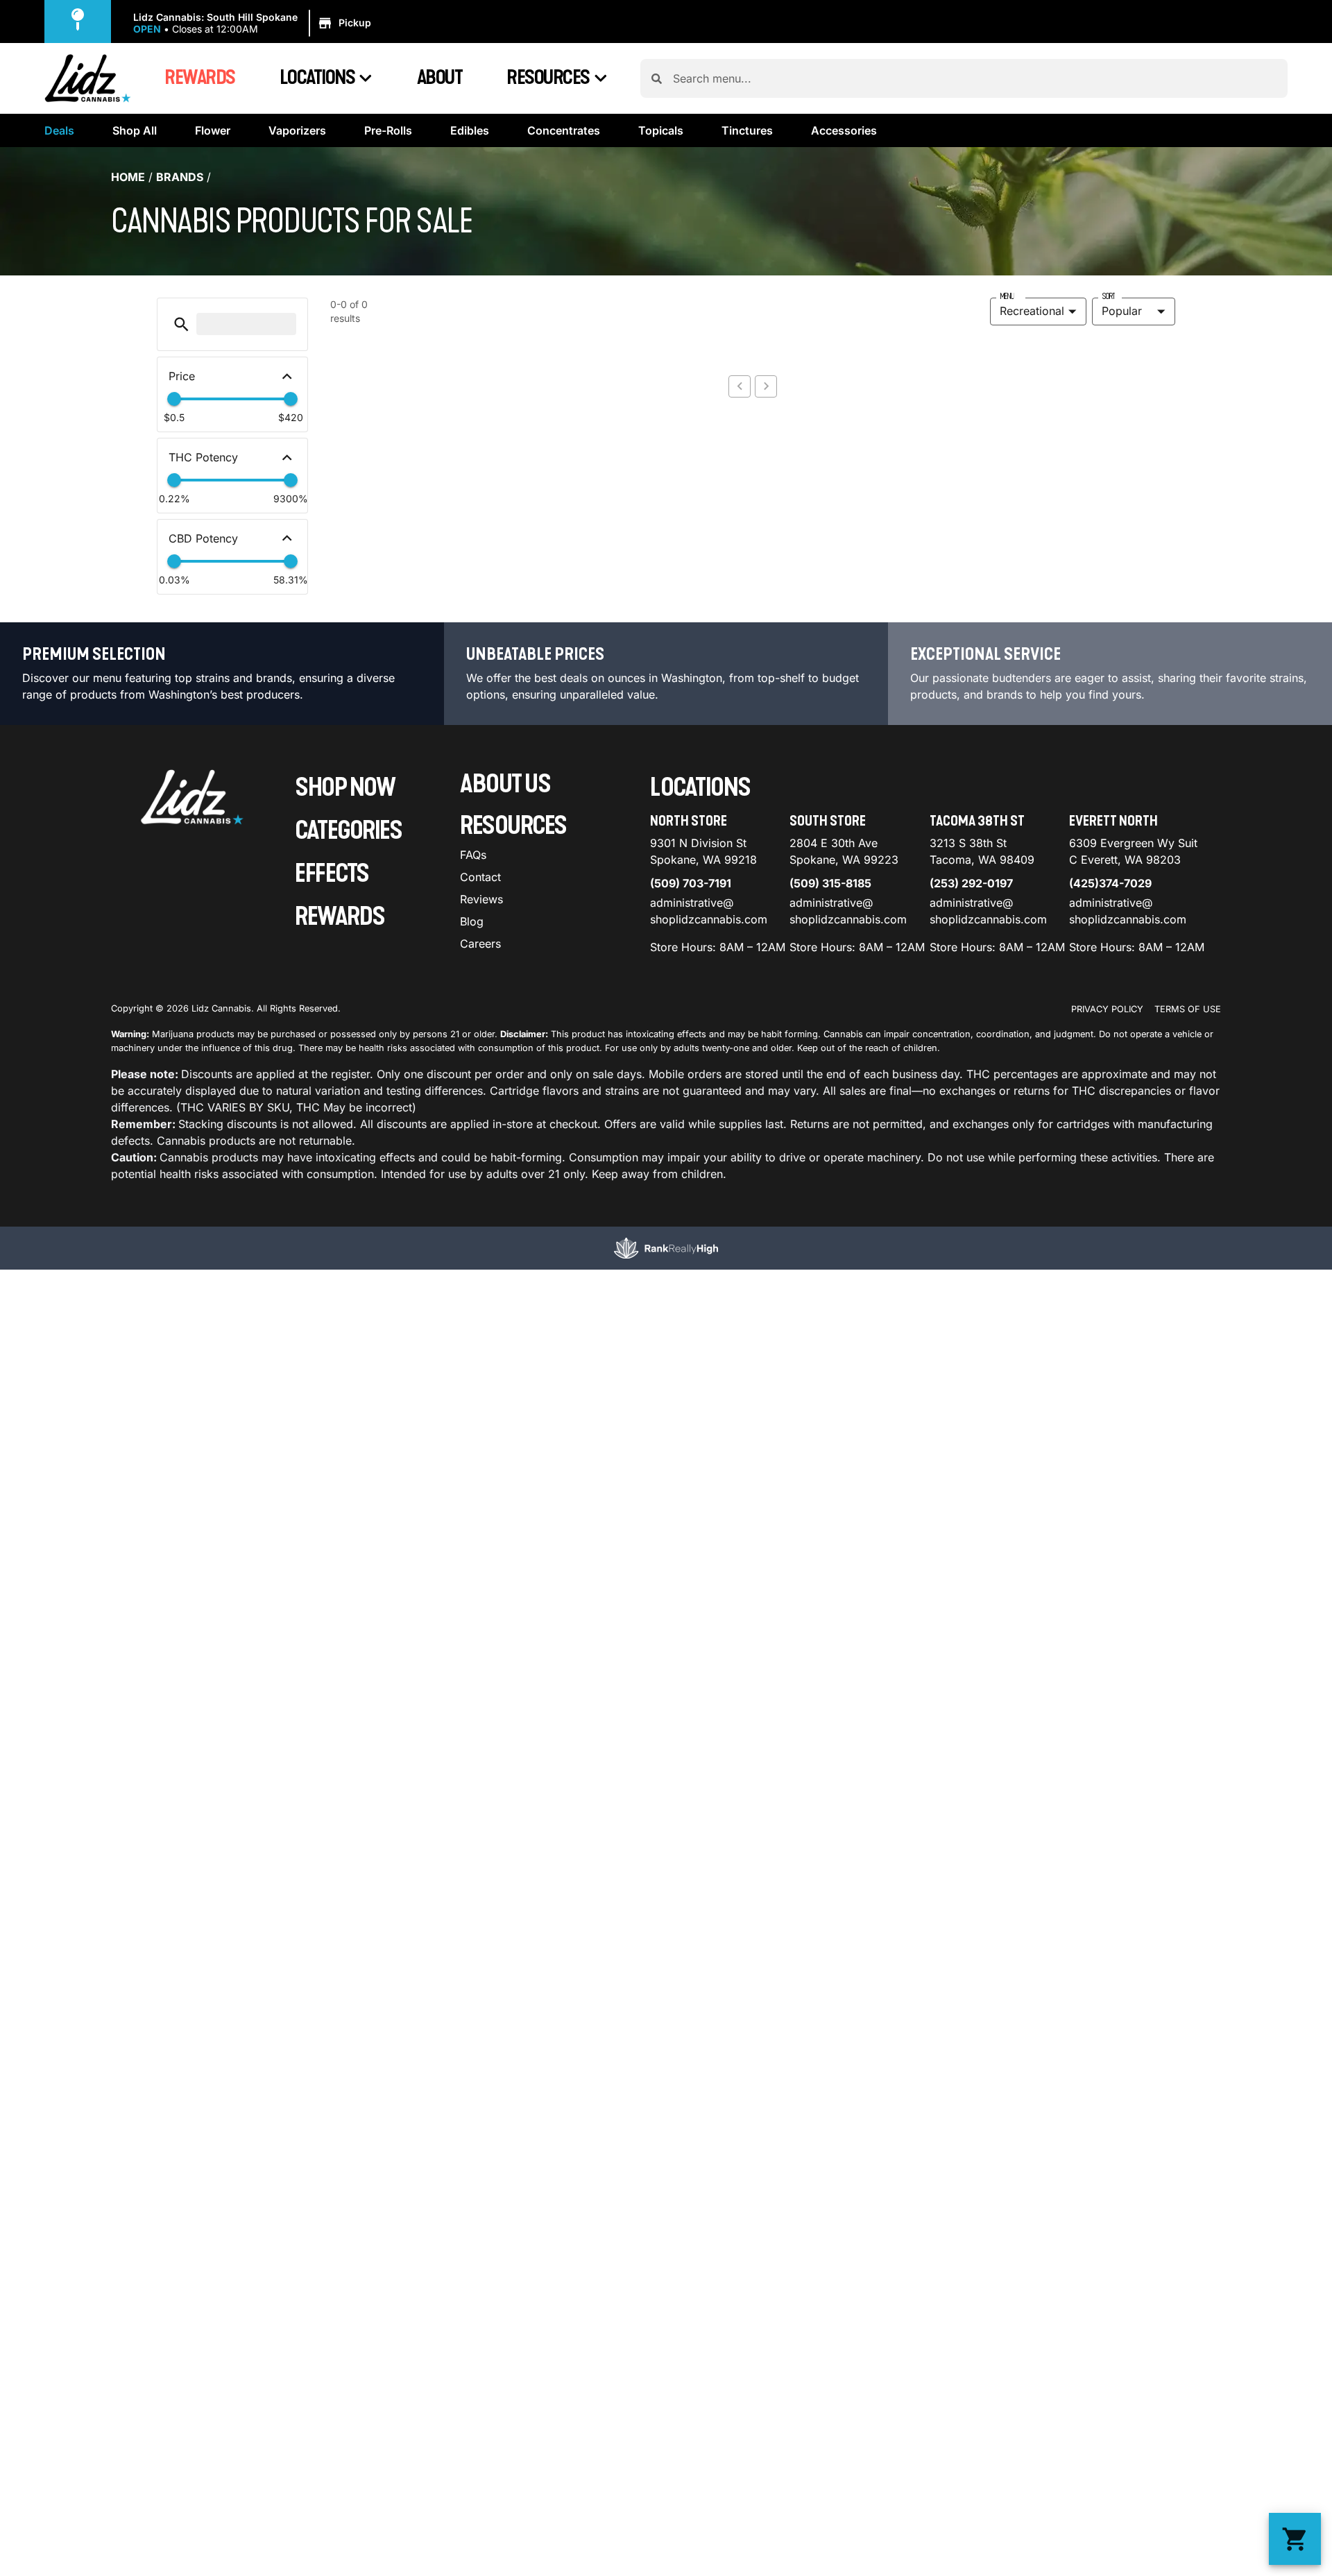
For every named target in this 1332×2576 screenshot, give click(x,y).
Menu (1007, 296)
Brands (180, 177)
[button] (254, 24)
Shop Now (345, 788)
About (440, 78)
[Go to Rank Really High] (666, 1248)
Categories (348, 831)
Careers (480, 944)
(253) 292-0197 (971, 883)
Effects (332, 874)
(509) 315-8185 (830, 883)
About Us (505, 784)
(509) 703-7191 (691, 883)
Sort (1108, 296)
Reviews (481, 899)
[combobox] (975, 78)
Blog (472, 921)
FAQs (473, 855)
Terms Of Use (1188, 1009)
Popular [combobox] (1122, 311)
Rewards (200, 78)
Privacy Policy (1107, 1009)
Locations (317, 78)
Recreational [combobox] (1032, 311)
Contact (480, 877)
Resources (548, 78)
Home (128, 177)
